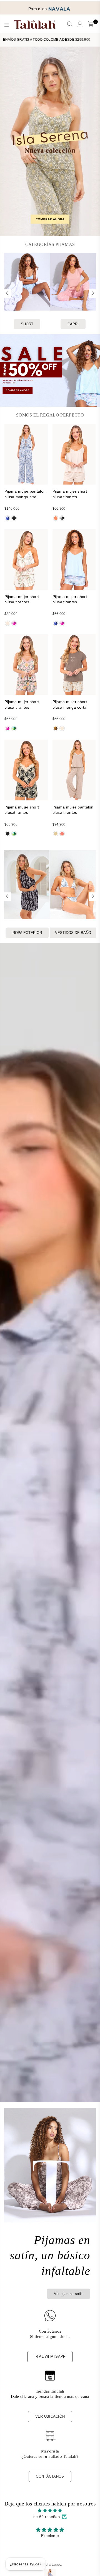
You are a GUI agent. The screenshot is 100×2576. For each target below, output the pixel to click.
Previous (7, 294)
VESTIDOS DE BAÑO (73, 933)
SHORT (27, 324)
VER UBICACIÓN (50, 2416)
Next (93, 294)
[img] (50, 2510)
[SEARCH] (70, 25)
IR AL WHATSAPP (50, 2356)
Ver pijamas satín (69, 2294)
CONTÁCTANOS (50, 2476)
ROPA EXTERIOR (27, 933)
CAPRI (73, 324)
